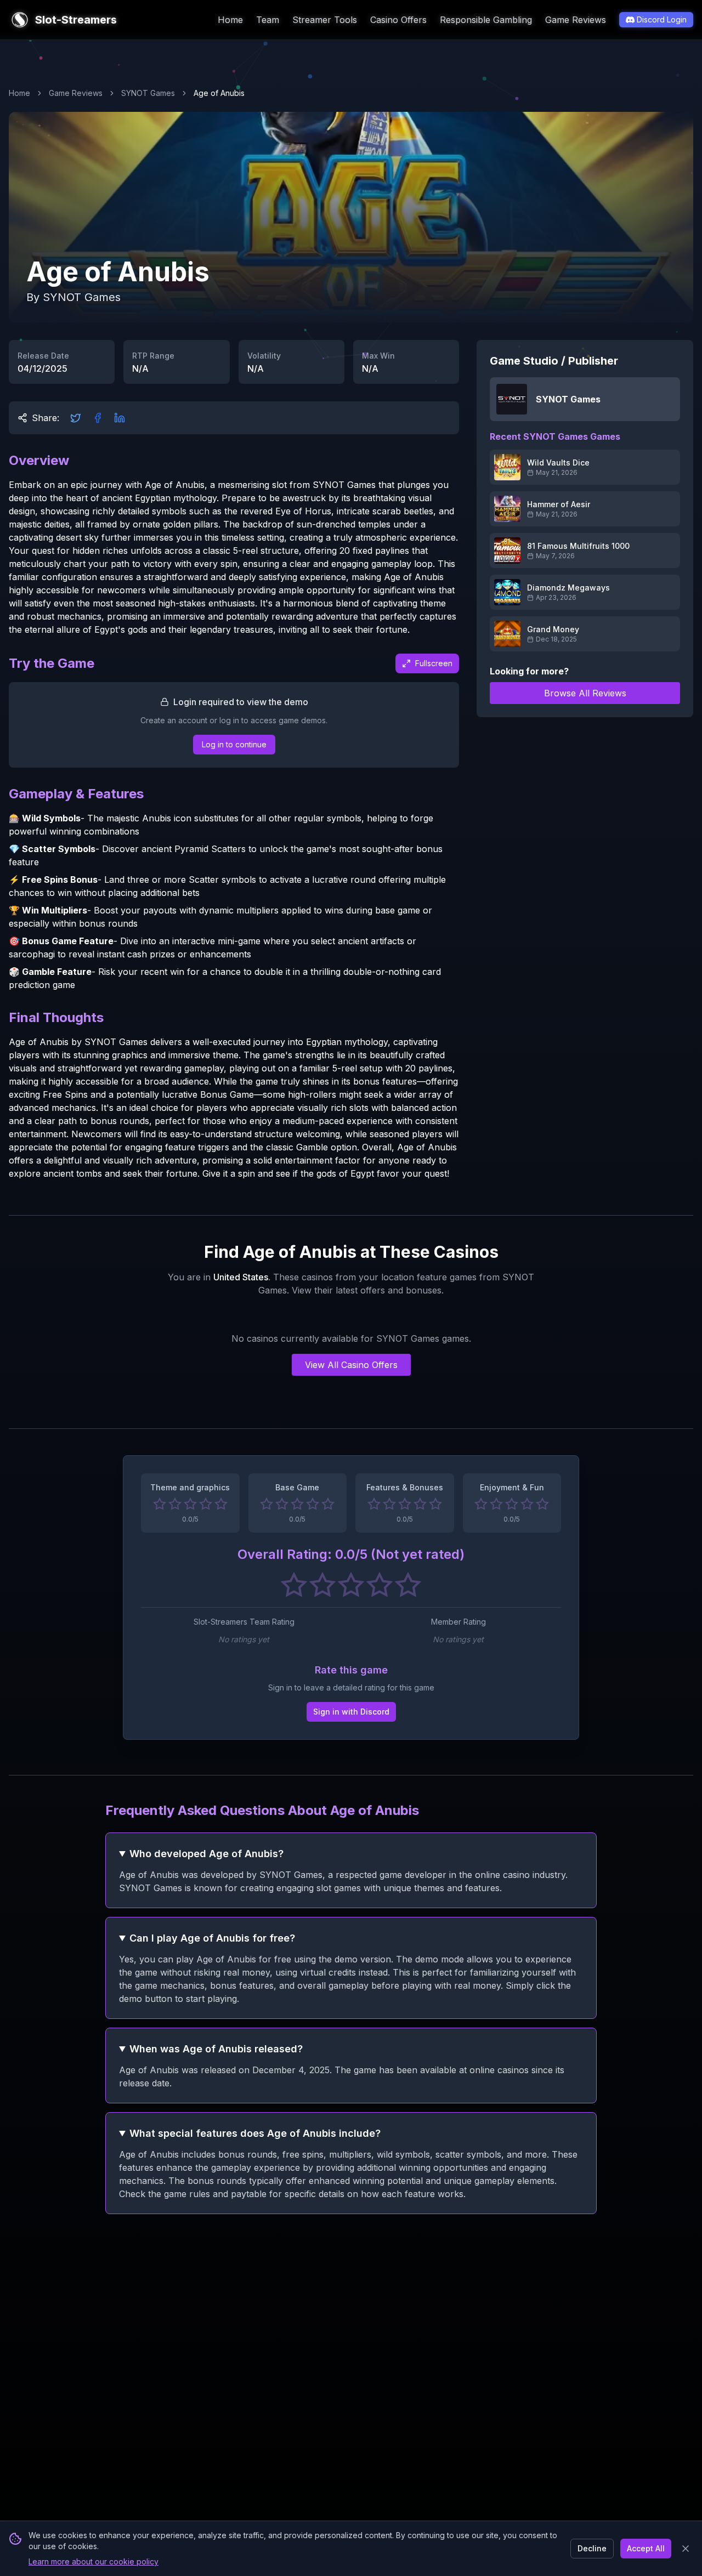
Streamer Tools (325, 20)
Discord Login (662, 19)
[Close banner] (686, 2549)
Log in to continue (234, 744)
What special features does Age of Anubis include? (255, 2133)
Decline (592, 2548)
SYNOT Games (148, 93)
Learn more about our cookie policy (94, 2561)
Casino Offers (398, 20)
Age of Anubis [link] (219, 93)
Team (268, 20)
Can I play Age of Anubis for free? (212, 1938)
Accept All (646, 2548)
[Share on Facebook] (98, 418)
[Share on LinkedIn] (120, 418)
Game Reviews (576, 20)
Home (230, 20)
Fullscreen (434, 663)
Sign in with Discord (351, 1712)
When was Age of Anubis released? (216, 2049)
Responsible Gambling (486, 20)
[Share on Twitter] (76, 418)
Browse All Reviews (585, 693)
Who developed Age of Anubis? (206, 1854)
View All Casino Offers (351, 1365)
